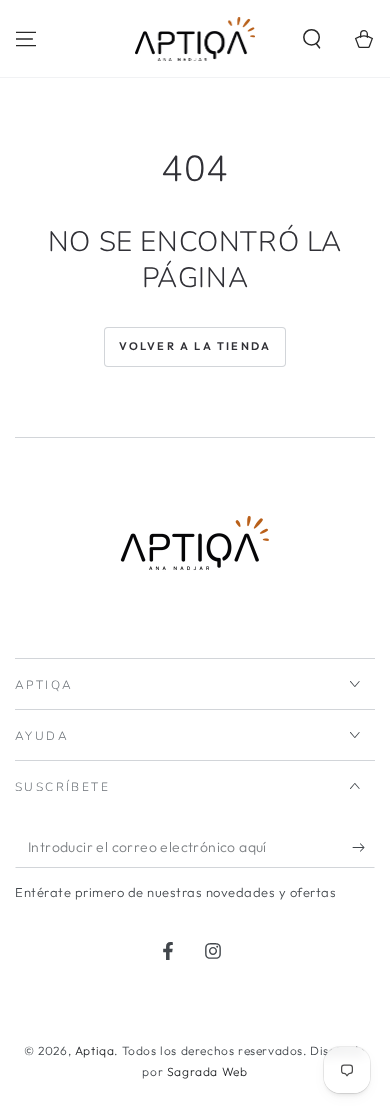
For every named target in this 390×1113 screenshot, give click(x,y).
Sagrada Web (207, 1071)
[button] (312, 39)
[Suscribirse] (363, 848)
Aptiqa (95, 1050)
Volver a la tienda (195, 346)
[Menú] (26, 39)
